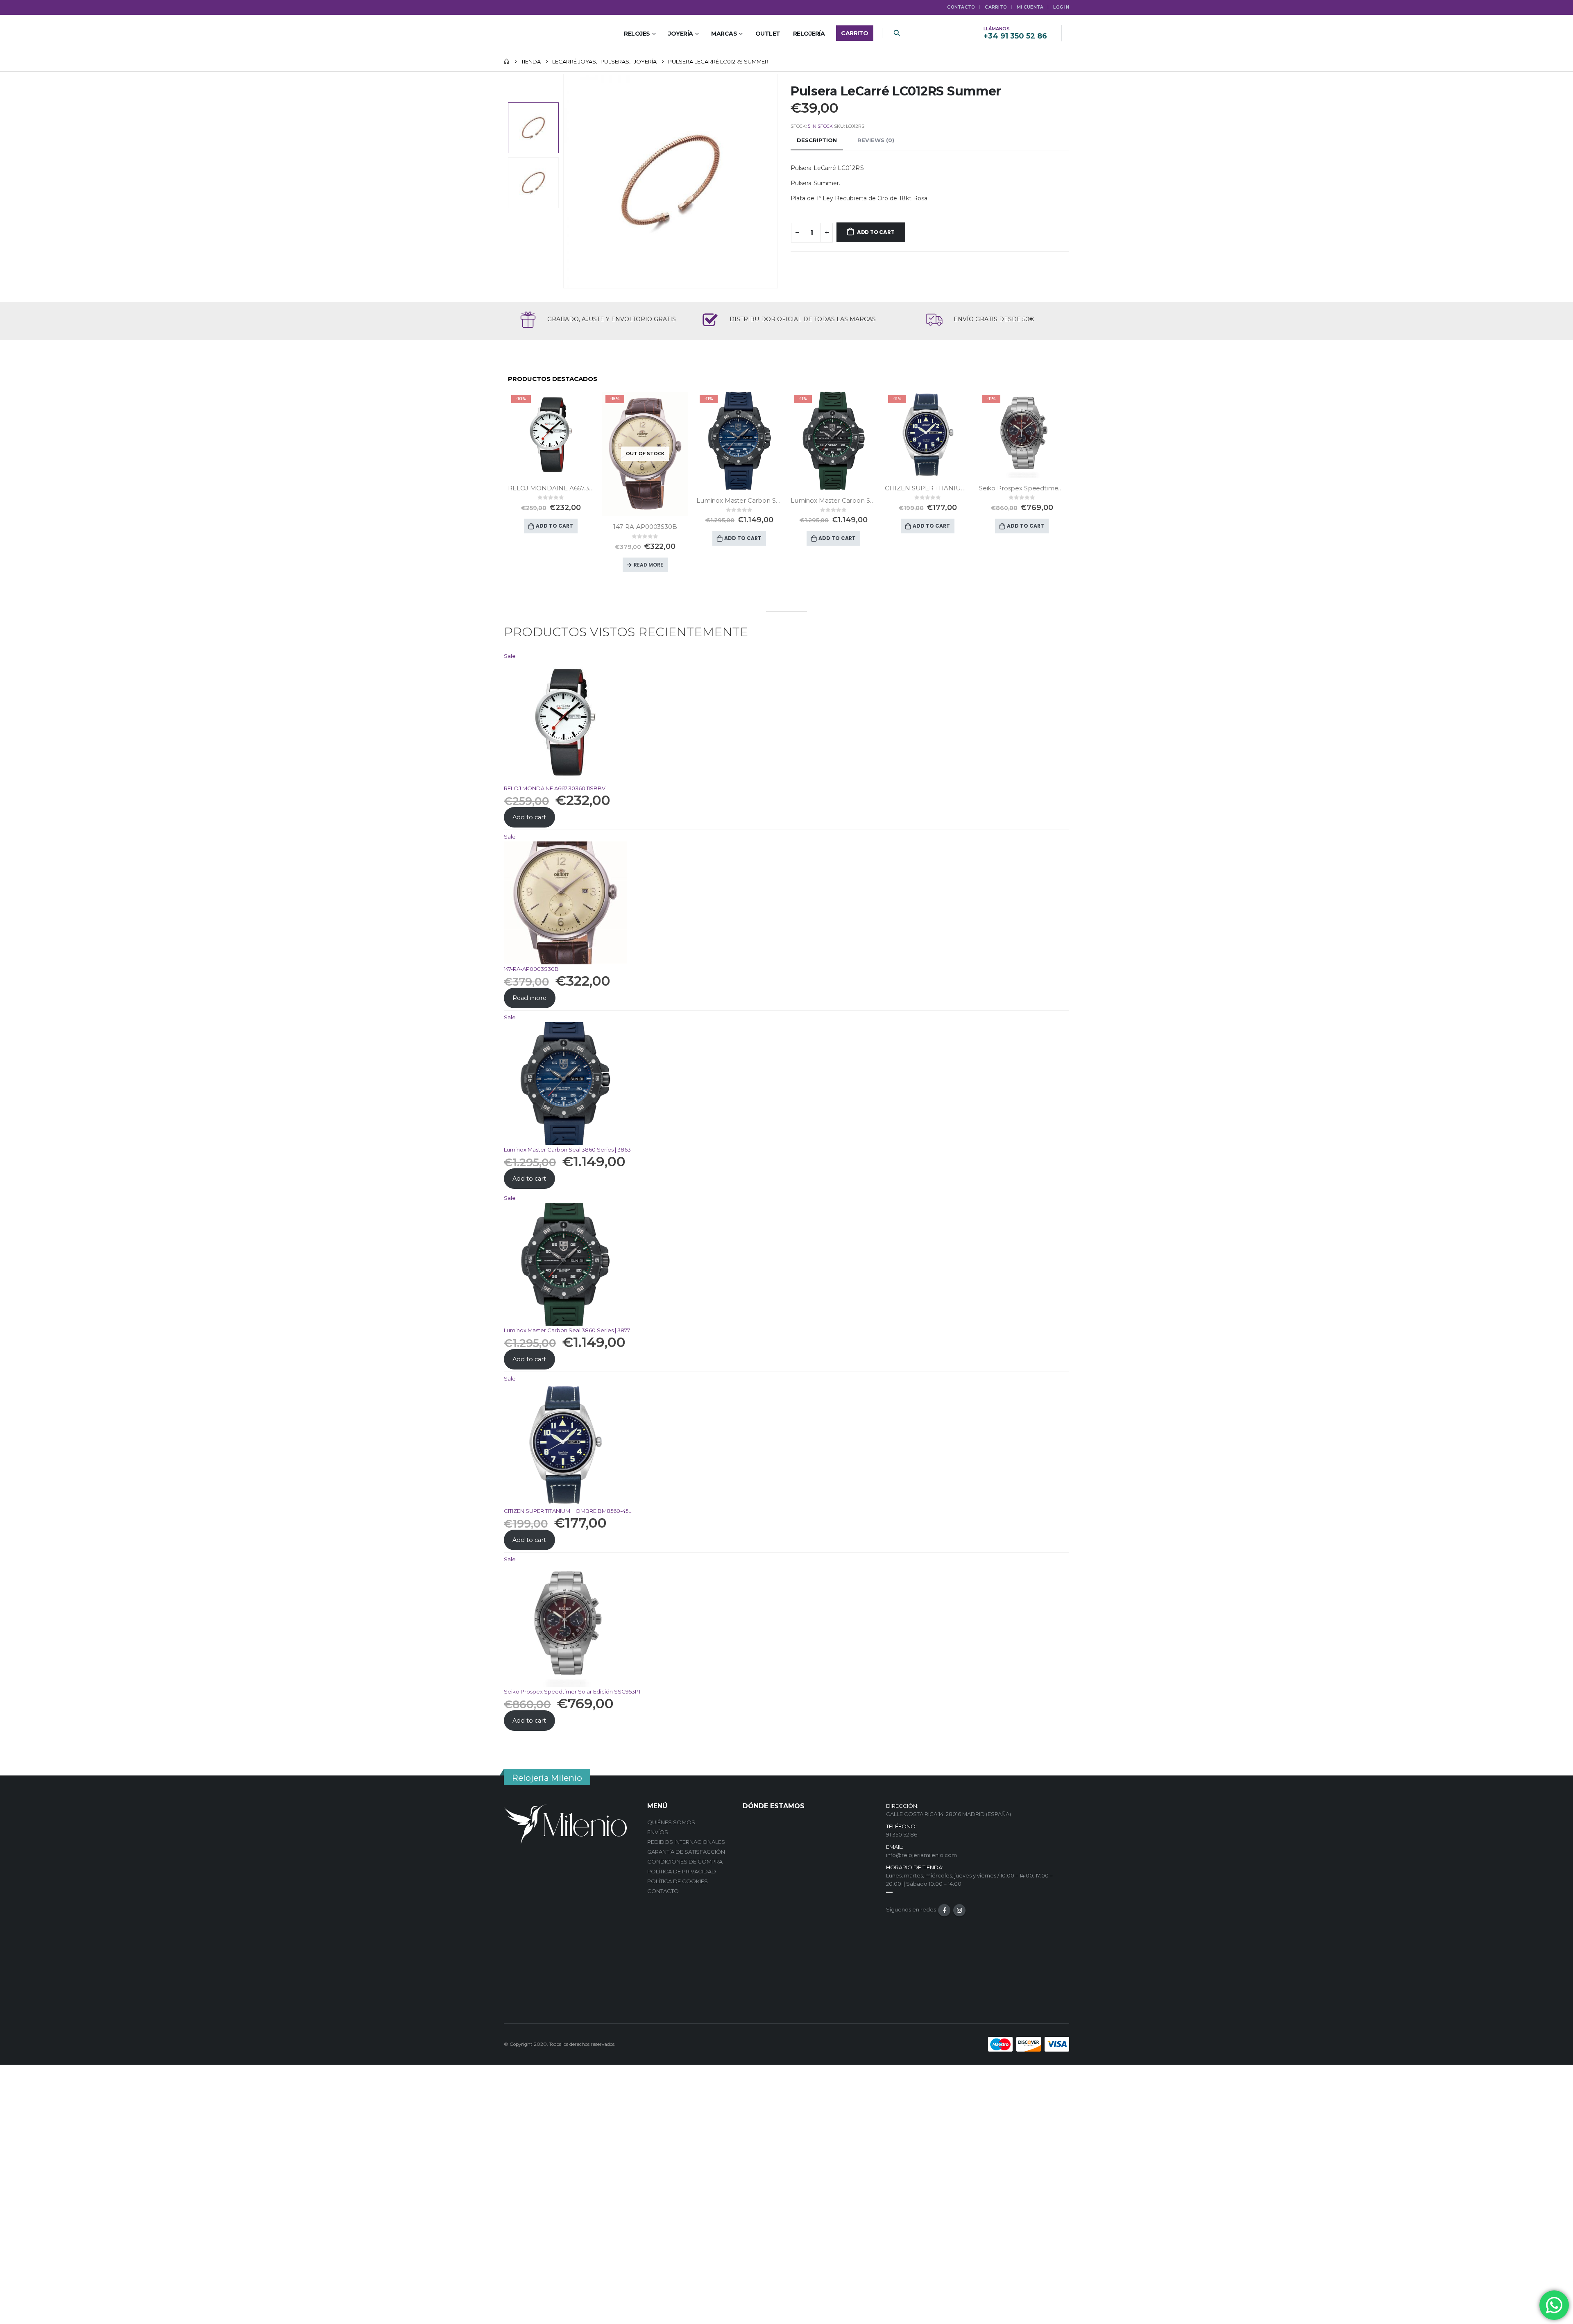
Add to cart (876, 232)
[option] (533, 128)
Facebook (944, 1910)
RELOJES (637, 34)
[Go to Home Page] (507, 61)
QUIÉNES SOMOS (671, 1822)
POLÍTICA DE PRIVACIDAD (682, 1871)
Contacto (961, 7)
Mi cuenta (1030, 7)
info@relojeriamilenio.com (921, 1855)
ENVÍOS (658, 1832)
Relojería (809, 34)
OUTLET (768, 34)
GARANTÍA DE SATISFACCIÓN (686, 1852)
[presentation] (565, 181)
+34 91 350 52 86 (1015, 36)
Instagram (959, 1910)
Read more (648, 565)
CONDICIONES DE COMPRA (685, 1861)
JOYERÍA (681, 34)
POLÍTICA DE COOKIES (678, 1881)
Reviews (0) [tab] (876, 140)
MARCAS (724, 34)
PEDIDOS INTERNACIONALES (686, 1842)
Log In (1061, 7)
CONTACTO (663, 1891)
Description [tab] (817, 140)
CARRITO (996, 7)
